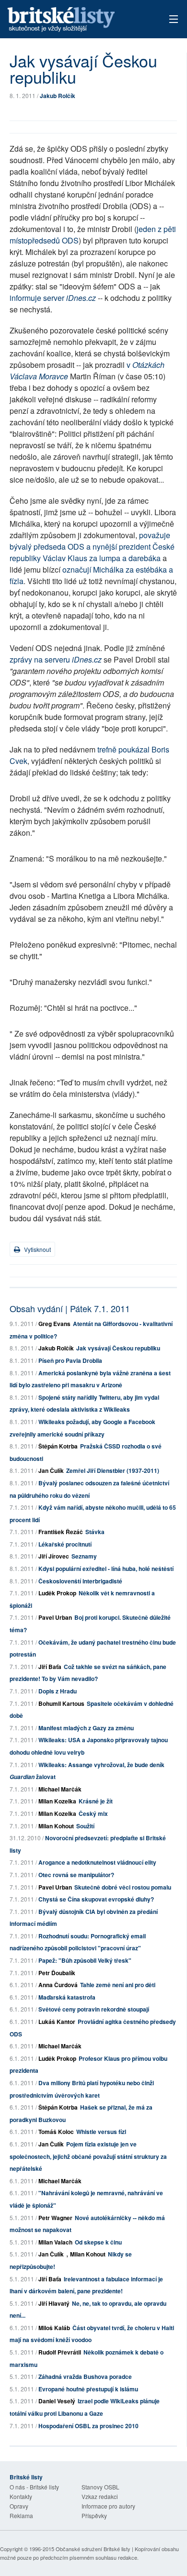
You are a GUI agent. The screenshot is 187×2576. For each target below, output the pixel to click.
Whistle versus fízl (101, 2132)
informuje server (53, 298)
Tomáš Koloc (56, 2132)
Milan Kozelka (57, 1801)
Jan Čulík (51, 1470)
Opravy (19, 2506)
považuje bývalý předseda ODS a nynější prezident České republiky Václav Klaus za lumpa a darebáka (92, 547)
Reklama (21, 2515)
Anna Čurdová (58, 1985)
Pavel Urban (55, 1617)
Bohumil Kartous (61, 1703)
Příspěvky (94, 2515)
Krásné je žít (96, 1801)
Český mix (93, 1813)
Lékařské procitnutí (65, 1544)
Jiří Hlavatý (54, 2303)
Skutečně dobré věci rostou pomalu (123, 1887)
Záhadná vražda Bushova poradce (85, 2377)
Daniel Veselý (57, 2401)
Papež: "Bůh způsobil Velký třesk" (85, 1960)
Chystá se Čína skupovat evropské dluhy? (96, 1899)
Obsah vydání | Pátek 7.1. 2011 (70, 1308)
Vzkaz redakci (100, 2496)
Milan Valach (55, 2242)
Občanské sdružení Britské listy (93, 2549)
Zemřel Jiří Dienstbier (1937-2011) (113, 1470)
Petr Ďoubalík (57, 1973)
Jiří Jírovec (54, 1556)
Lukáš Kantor (57, 2022)
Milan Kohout (56, 1826)
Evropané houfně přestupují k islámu (88, 2389)
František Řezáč (61, 1532)
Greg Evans (54, 1324)
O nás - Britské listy (34, 2487)
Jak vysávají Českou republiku (118, 1348)
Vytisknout (37, 1249)
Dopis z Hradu (58, 1691)
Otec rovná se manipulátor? (76, 1875)
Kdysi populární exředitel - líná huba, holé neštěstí (106, 1569)
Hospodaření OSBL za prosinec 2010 (88, 2426)
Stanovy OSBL (100, 2487)
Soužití (85, 1826)
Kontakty (21, 2496)
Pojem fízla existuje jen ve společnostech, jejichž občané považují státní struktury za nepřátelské (88, 2156)
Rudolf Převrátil (60, 2352)
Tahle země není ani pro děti (118, 1985)
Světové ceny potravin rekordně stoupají (94, 2009)
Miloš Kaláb (54, 2328)
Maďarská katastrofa (67, 1997)
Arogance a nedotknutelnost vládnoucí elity (97, 1862)
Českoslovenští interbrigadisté (80, 1581)
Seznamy (84, 1556)
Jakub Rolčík (58, 96)
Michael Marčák (60, 1789)
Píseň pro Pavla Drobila (70, 1360)
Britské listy (77, 20)
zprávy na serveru (56, 659)
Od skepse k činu (98, 2242)
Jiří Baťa (50, 1667)
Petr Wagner (55, 2218)
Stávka (95, 1532)
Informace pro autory (108, 2506)
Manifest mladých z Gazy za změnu (86, 1728)
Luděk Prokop (57, 1593)
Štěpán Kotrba (58, 1446)
